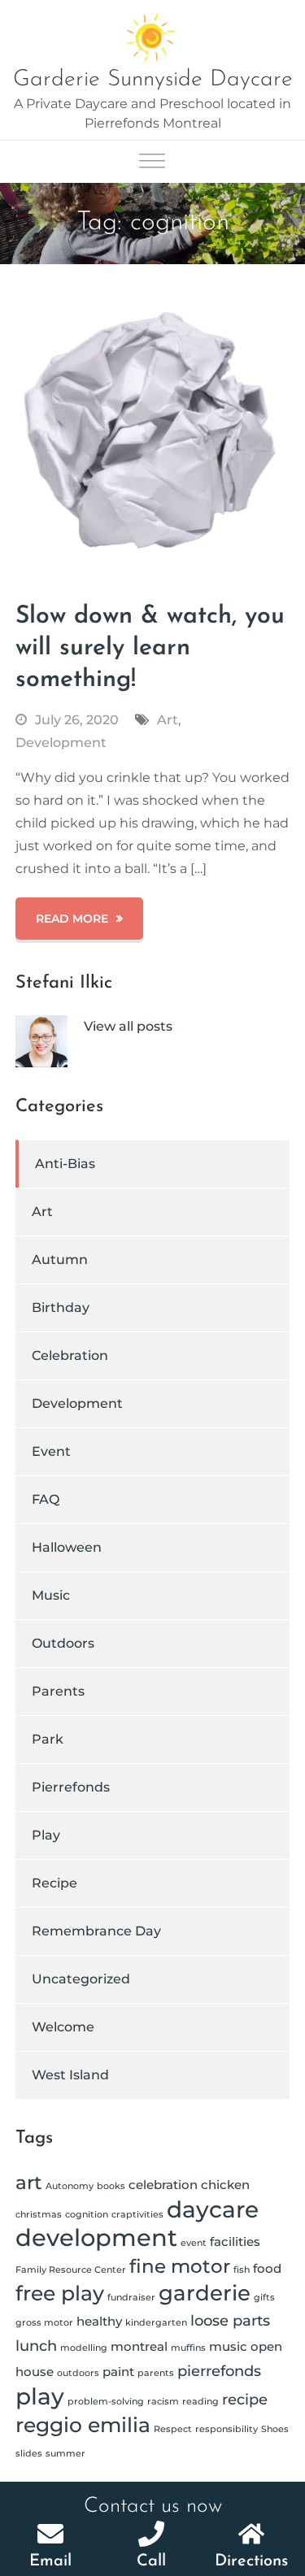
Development (61, 743)
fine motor (180, 2266)
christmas (39, 2215)
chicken (225, 2185)
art (29, 2183)
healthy (99, 2321)
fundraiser (131, 2298)
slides (29, 2454)
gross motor (44, 2323)
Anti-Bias (65, 1164)
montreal (139, 2346)
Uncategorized (81, 1979)
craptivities (137, 2215)
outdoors (78, 2373)
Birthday (61, 1308)
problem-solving (106, 2402)
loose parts (230, 2320)
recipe (245, 2399)
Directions (251, 2561)
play (40, 2396)
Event (51, 1451)
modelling (84, 2348)
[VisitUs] (251, 2534)
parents (156, 2373)
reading (200, 2402)
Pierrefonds (71, 1787)
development (96, 2237)
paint (118, 2372)
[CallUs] (151, 2534)
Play (46, 1835)
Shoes (275, 2429)
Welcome (63, 2027)
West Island (70, 2075)
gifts (264, 2298)
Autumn (60, 1260)
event (194, 2243)
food (267, 2268)
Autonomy (70, 2186)
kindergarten (156, 2323)
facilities (235, 2242)
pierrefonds (219, 2371)
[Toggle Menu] (152, 162)
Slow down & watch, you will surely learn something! (150, 648)
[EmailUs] (50, 2534)
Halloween (67, 1547)
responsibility (227, 2429)
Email (50, 2561)
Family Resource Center (71, 2270)
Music (51, 1595)
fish (242, 2270)
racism (163, 2402)
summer (65, 2454)
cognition (87, 2215)
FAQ (46, 1499)
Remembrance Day (96, 1931)
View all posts (128, 1026)
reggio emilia (83, 2425)
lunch (36, 2346)
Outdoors (63, 1643)
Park (48, 1739)
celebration (163, 2185)
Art (168, 720)
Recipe (54, 1883)
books (111, 2186)
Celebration (70, 1355)
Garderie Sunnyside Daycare (153, 80)
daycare (213, 2209)
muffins (188, 2348)
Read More (72, 919)
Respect (173, 2429)
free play (60, 2293)
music (228, 2346)
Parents (58, 1691)
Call (151, 2561)
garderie (205, 2293)
